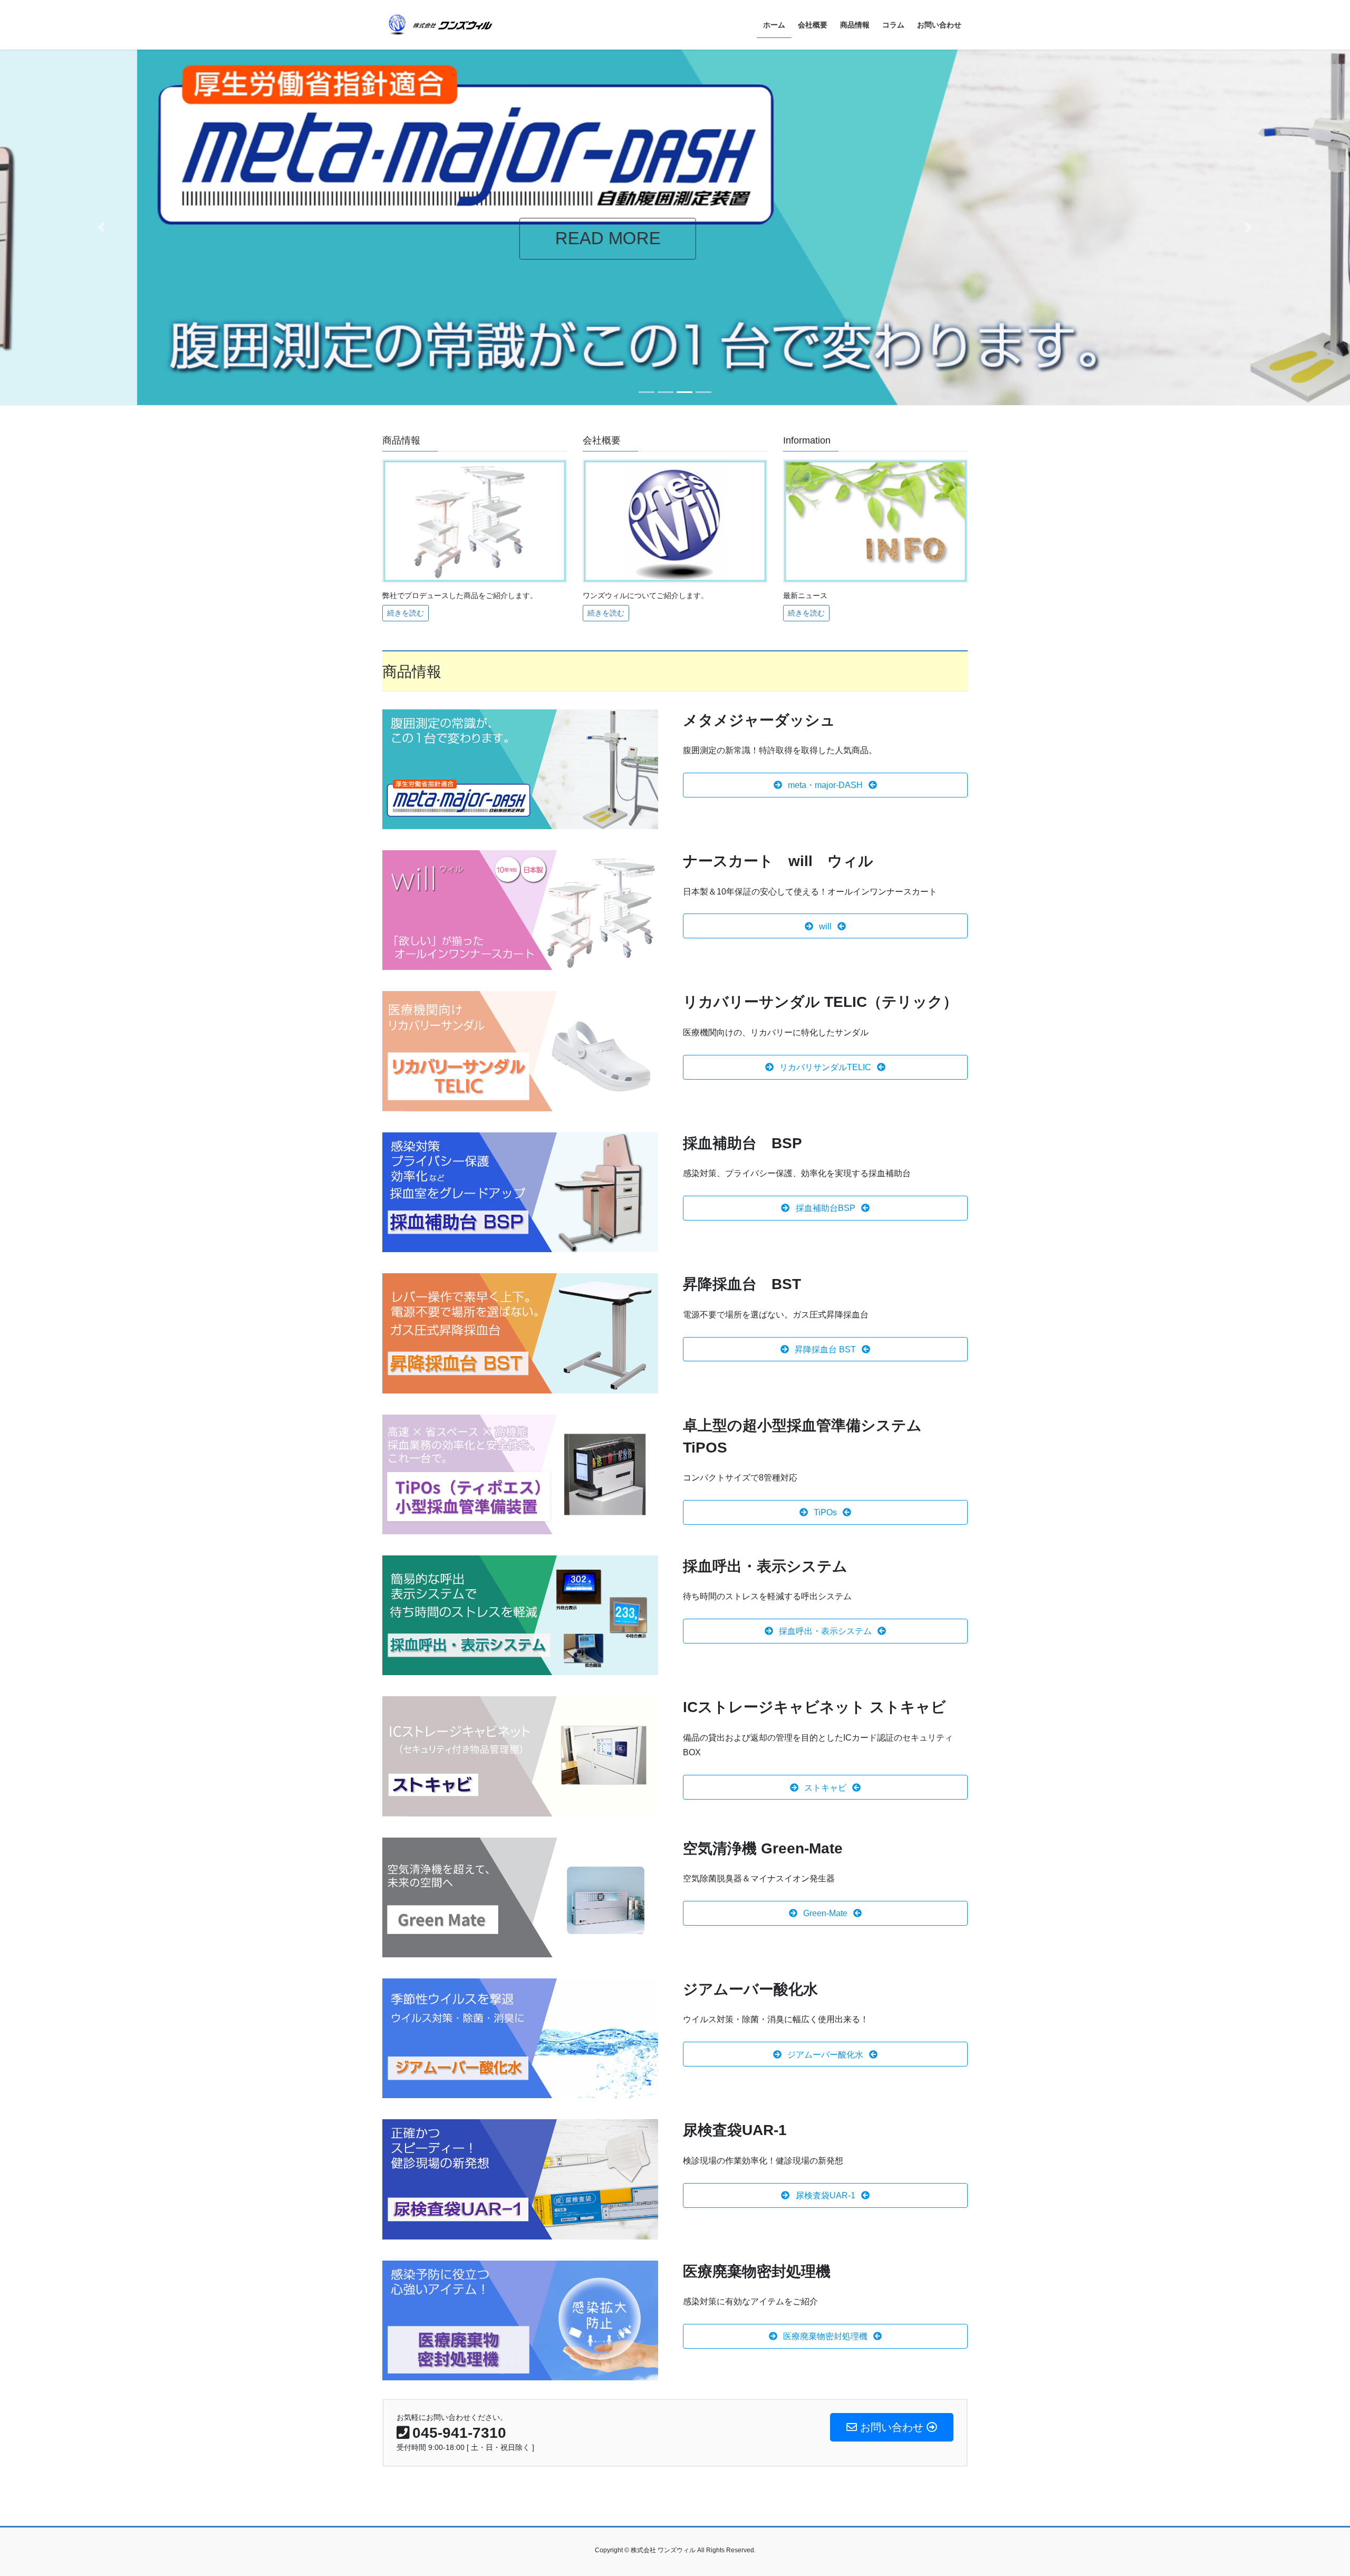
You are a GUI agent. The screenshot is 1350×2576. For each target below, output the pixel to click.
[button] (101, 227)
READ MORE (471, 238)
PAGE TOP (1311, 2489)
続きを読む (406, 613)
